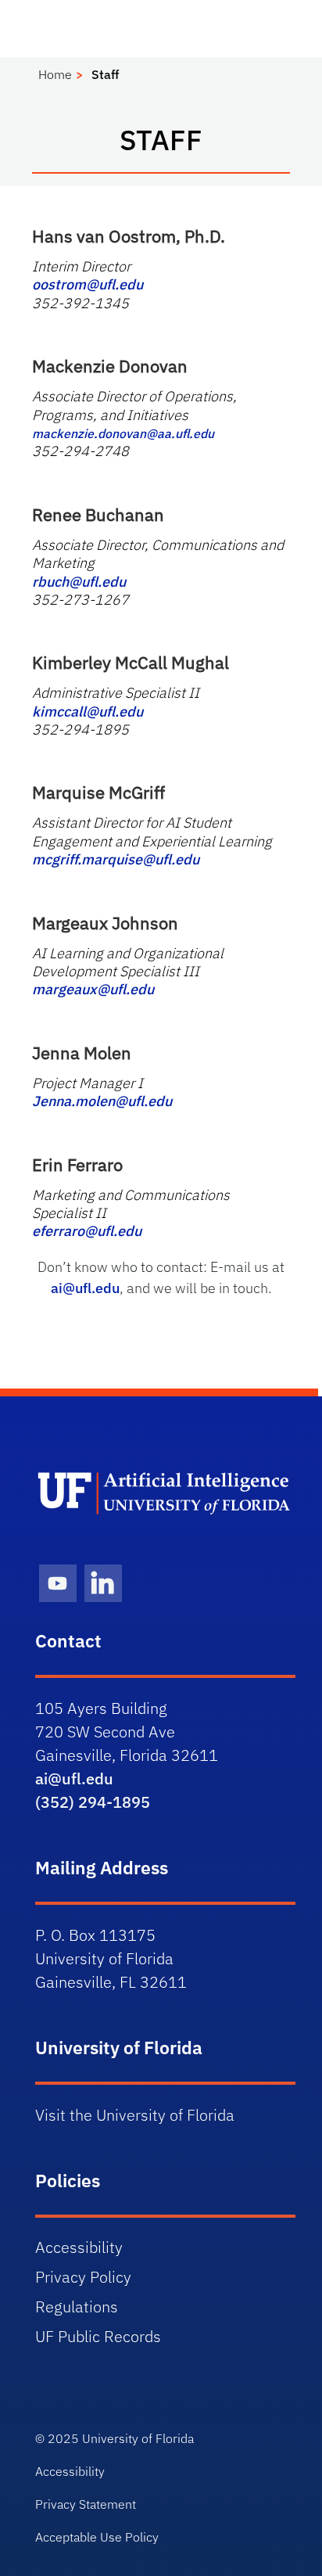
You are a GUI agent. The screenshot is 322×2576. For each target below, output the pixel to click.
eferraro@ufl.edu (87, 1231)
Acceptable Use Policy (97, 2537)
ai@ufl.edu (85, 1288)
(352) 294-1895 (93, 1802)
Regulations (77, 2307)
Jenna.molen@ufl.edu (102, 1101)
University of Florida (138, 2438)
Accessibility (79, 2247)
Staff (105, 74)
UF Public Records (98, 2336)
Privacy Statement (86, 2504)
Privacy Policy (83, 2277)
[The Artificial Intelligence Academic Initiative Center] (165, 1493)
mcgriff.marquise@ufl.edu (116, 859)
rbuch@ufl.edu (79, 582)
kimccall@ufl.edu (88, 711)
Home (55, 74)
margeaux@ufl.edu (93, 989)
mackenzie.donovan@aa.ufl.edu (123, 433)
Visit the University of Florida (135, 2115)
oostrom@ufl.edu (88, 284)
